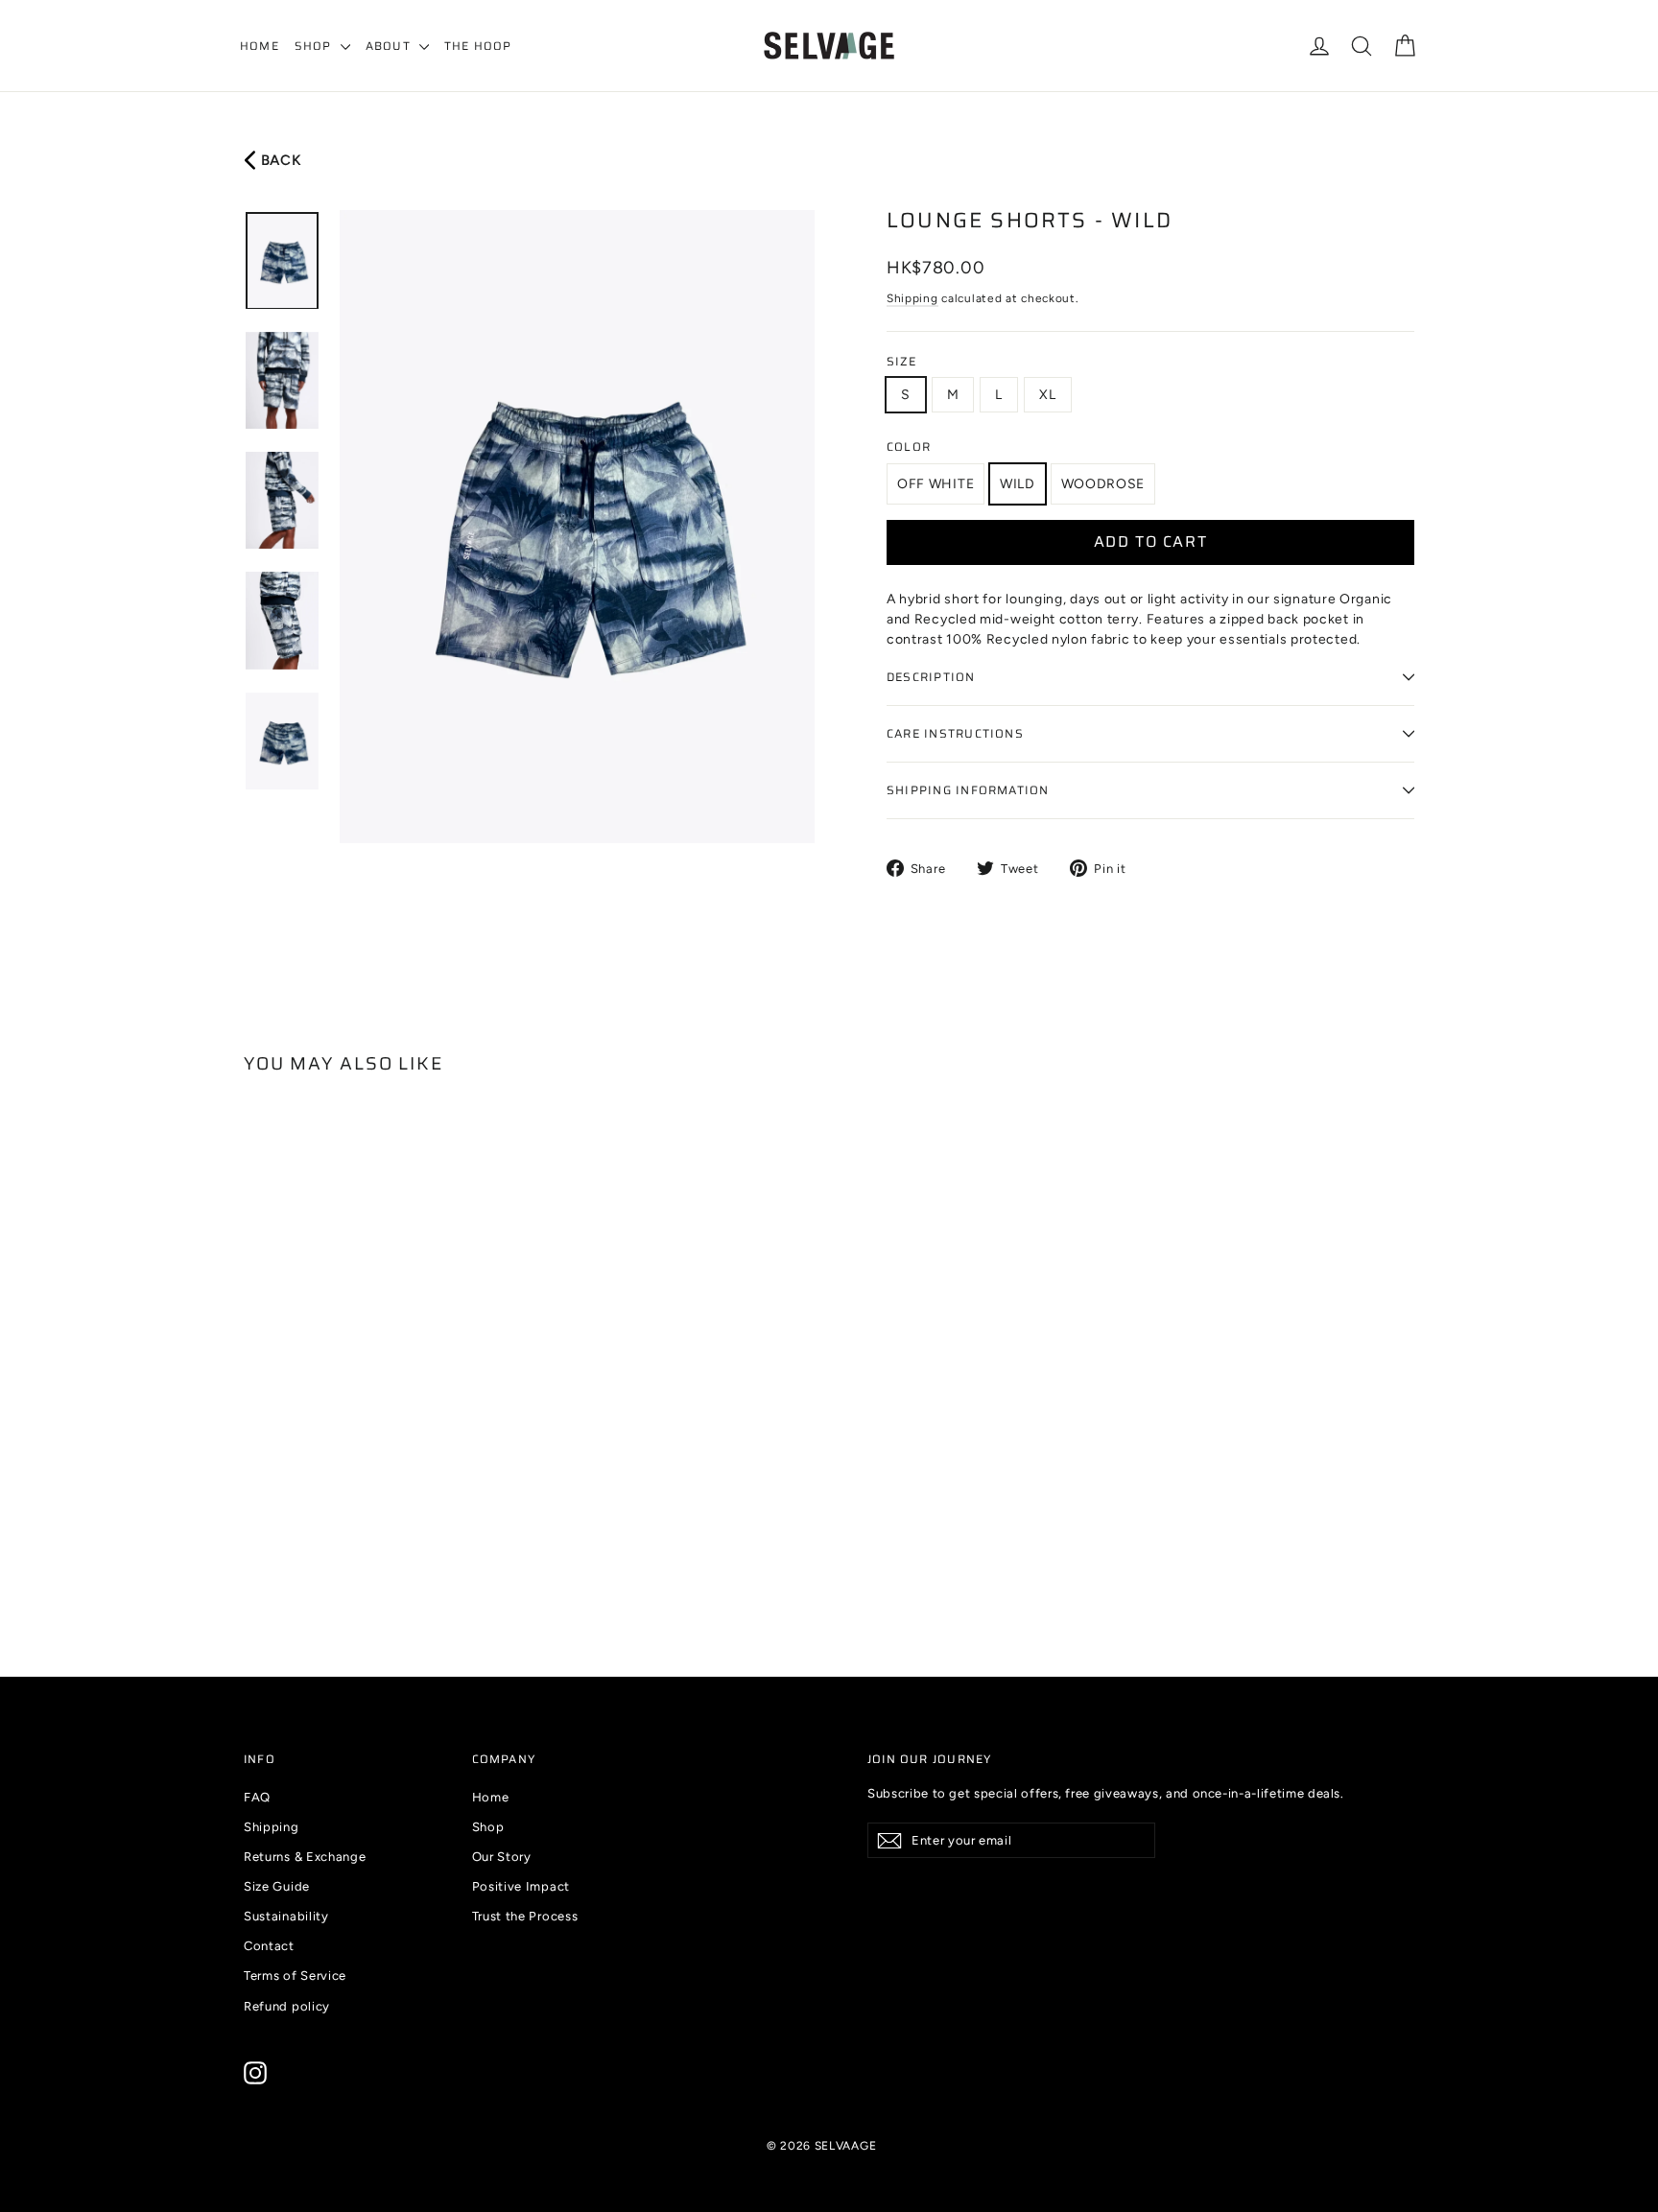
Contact (269, 1946)
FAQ (257, 1797)
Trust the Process (525, 1916)
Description (931, 677)
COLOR (909, 447)
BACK (279, 160)
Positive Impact (521, 1886)
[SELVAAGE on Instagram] (255, 2073)
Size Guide (277, 1886)
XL (1047, 395)
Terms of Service (295, 1976)
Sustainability (286, 1916)
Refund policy (287, 2006)
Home (260, 46)
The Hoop (478, 46)
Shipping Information (968, 790)
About (390, 46)
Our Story (502, 1857)
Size (901, 362)
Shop (315, 46)
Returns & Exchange (305, 1857)
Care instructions (955, 733)
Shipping (912, 298)
